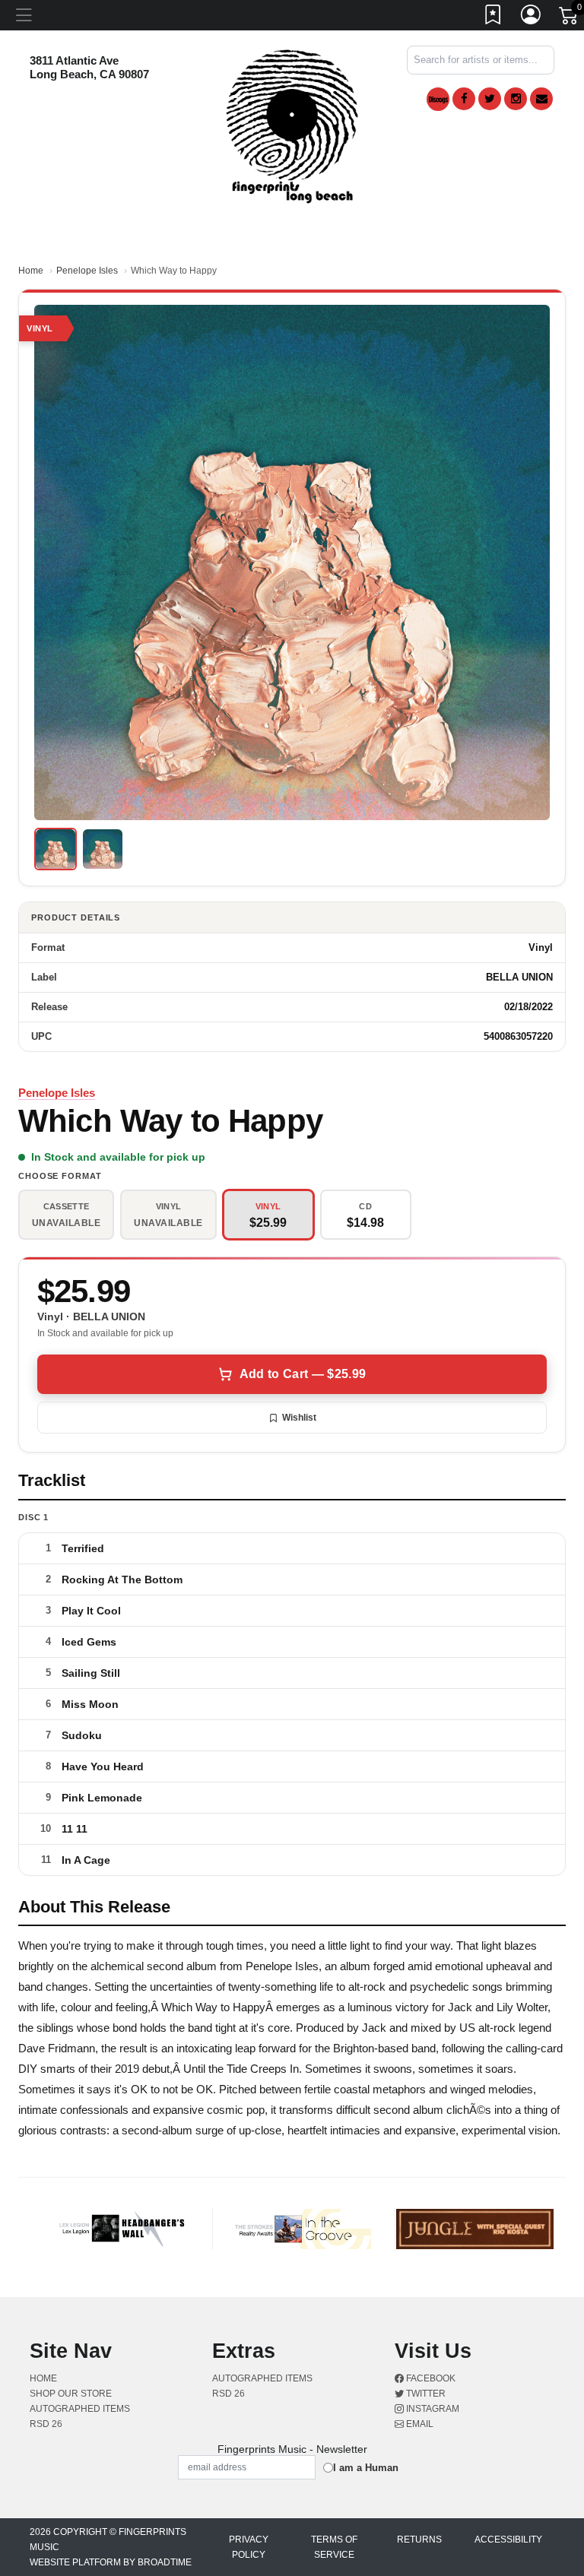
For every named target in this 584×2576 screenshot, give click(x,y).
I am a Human (366, 2468)
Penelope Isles (87, 271)
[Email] (541, 99)
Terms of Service (334, 2547)
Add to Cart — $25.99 (303, 1374)
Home (31, 271)
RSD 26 (46, 2424)
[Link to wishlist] (494, 17)
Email (419, 2424)
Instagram (432, 2409)
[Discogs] (438, 99)
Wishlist (299, 1418)
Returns (419, 2540)
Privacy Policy (249, 2547)
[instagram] (516, 99)
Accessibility (508, 2540)
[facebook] (464, 99)
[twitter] (490, 99)
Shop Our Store (71, 2394)
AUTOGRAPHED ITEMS (80, 2409)
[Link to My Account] (532, 17)
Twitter (425, 2394)
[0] (570, 18)
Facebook (430, 2378)
